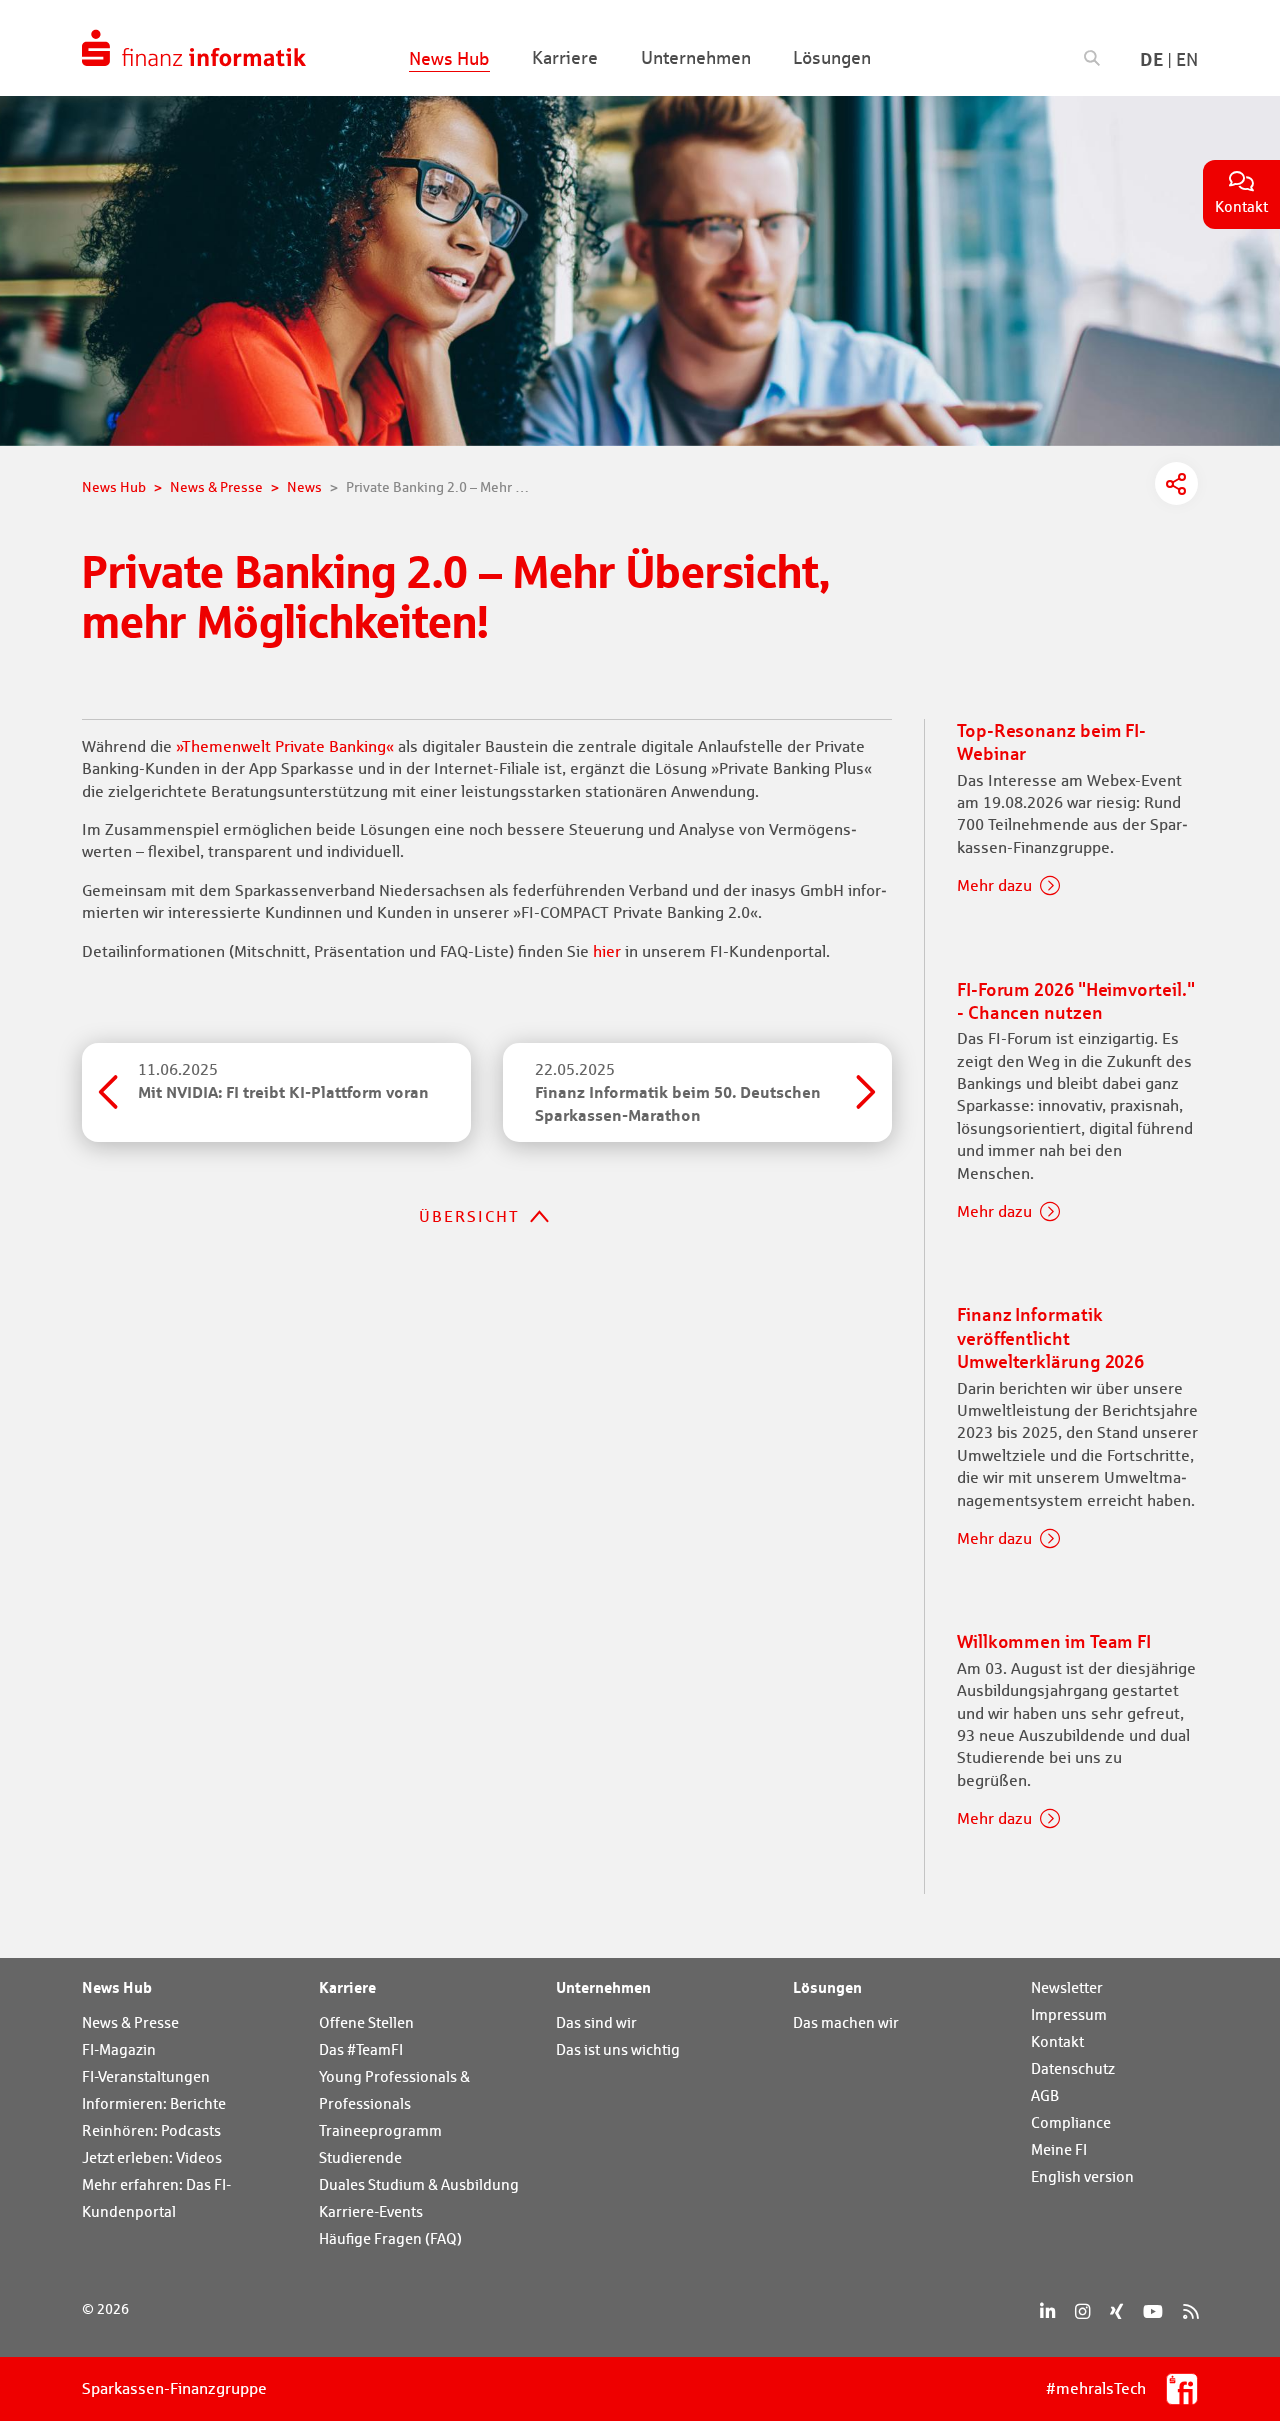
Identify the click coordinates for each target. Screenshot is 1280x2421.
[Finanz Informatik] (194, 48)
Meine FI (1059, 2149)
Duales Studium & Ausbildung (419, 2184)
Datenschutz (1073, 2068)
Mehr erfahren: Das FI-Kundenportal (156, 2198)
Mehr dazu (994, 885)
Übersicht (469, 1216)
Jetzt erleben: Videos (152, 2157)
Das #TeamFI (361, 2049)
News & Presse (130, 2022)
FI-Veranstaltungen (146, 2076)
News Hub (117, 1987)
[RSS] (1190, 2311)
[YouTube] (1153, 2311)
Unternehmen (603, 1987)
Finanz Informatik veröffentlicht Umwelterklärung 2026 (1050, 1337)
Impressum (1069, 2014)
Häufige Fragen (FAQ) (390, 2238)
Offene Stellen (366, 2022)
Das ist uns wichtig (618, 2049)
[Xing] (1116, 2311)
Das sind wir (596, 2022)
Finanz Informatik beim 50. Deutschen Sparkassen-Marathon (678, 1092)
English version (1082, 2176)
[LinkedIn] (1047, 2311)
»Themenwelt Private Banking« (285, 746)
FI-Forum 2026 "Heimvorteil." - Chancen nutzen (1075, 1000)
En (1187, 59)
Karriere (347, 1987)
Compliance (1071, 2122)
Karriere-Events (371, 2211)
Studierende (360, 2157)
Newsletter (1067, 1987)
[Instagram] (1082, 2311)
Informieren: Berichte (154, 2103)
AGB (1045, 2095)
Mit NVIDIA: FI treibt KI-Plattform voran (283, 1081)
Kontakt (1057, 2041)
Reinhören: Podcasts (151, 2130)
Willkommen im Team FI (1054, 1641)
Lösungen (827, 1987)
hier (607, 951)
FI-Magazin (119, 2049)
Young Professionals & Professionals (394, 2090)
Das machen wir (846, 2022)
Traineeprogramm (380, 2130)
